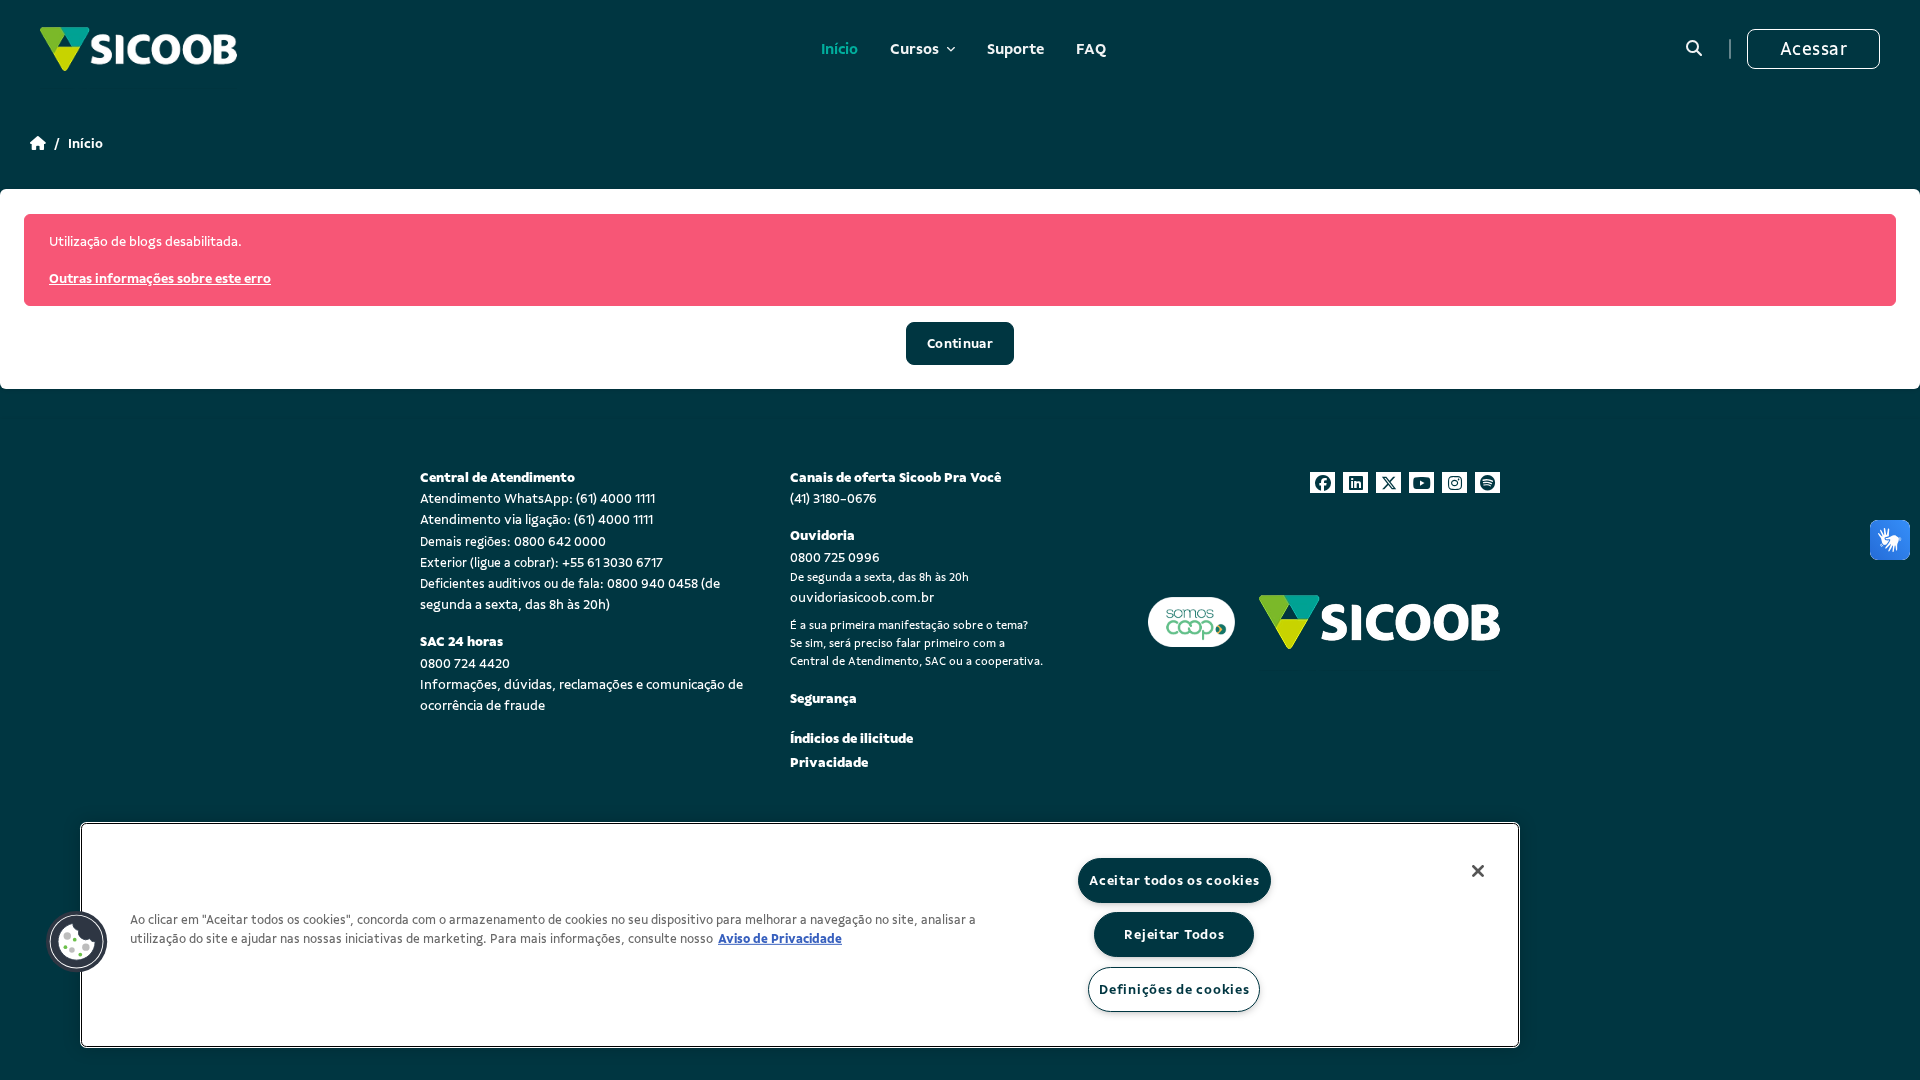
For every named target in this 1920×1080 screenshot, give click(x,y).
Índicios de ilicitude (851, 738)
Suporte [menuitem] (1015, 49)
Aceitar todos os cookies (1174, 880)
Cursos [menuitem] (916, 49)
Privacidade (829, 762)
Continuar (960, 343)
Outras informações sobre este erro (160, 278)
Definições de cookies (1174, 989)
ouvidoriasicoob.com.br (862, 597)
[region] (800, 935)
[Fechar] (1478, 871)
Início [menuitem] (839, 49)
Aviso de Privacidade (780, 939)
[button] (1694, 49)
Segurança (823, 698)
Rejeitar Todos (1174, 934)
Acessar (1813, 49)
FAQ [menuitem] (1091, 49)
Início (85, 143)
